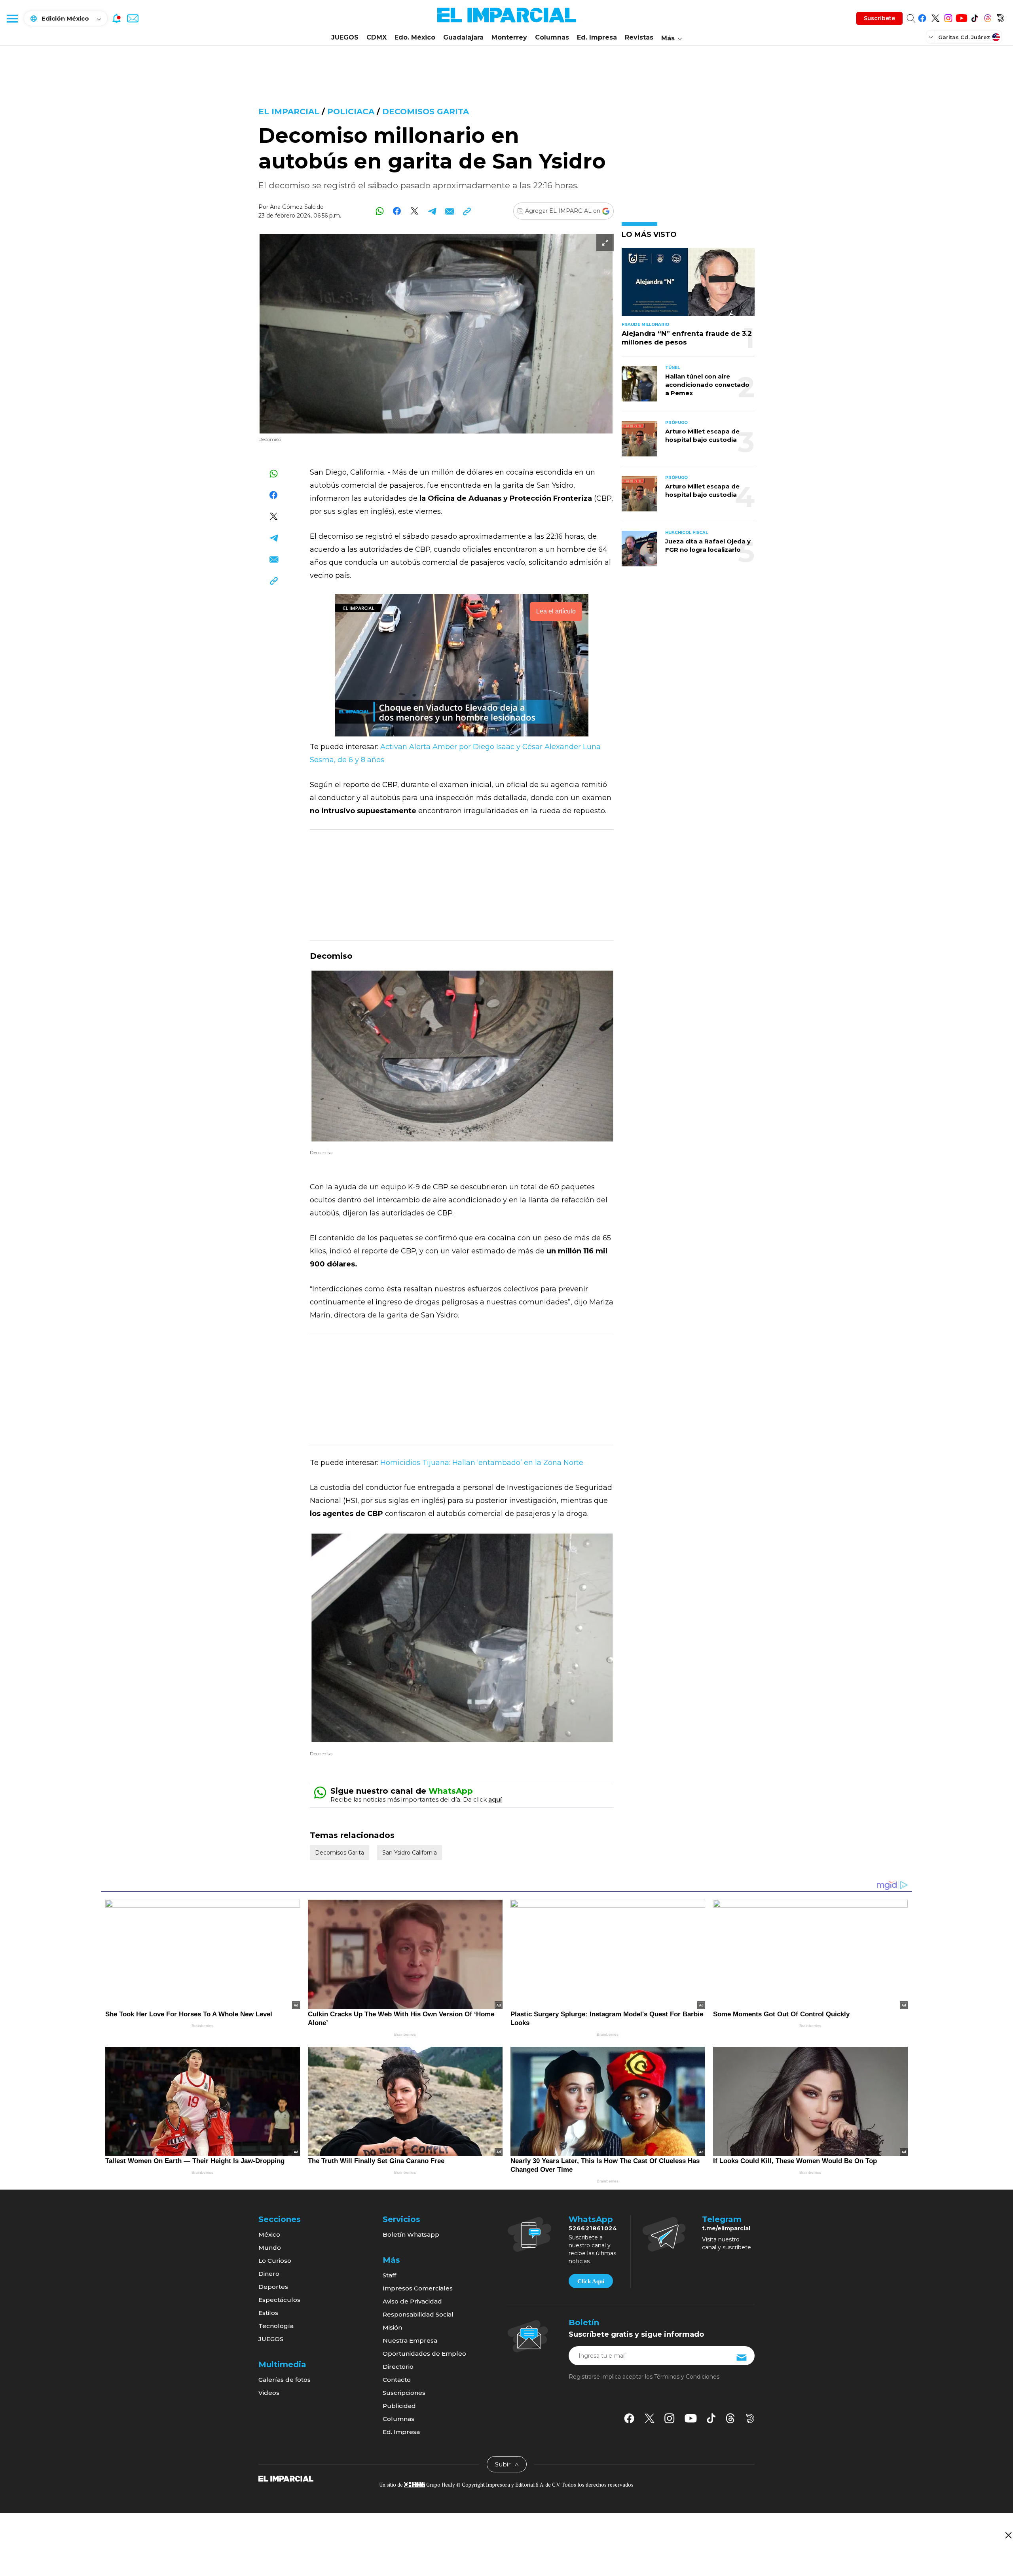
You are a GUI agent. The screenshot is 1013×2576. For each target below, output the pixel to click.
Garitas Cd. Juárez (964, 37)
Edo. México (415, 37)
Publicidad (399, 2406)
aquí (495, 1799)
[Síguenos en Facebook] (922, 17)
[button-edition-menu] (931, 37)
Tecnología (276, 2326)
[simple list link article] (688, 285)
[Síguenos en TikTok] (974, 17)
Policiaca (351, 112)
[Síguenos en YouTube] (961, 17)
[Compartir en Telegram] (432, 211)
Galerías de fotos (285, 2380)
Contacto (397, 2380)
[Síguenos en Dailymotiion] (750, 2418)
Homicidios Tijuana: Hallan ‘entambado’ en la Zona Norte (481, 1463)
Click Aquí (591, 2281)
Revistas (639, 37)
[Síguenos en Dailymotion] (1001, 17)
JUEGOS (345, 37)
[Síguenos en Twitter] (935, 17)
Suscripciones (404, 2393)
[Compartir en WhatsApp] (380, 211)
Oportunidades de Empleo (424, 2354)
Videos (269, 2393)
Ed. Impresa (597, 37)
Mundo (270, 2248)
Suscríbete (879, 18)
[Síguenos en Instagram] (948, 17)
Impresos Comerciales (418, 2288)
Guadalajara (463, 37)
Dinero (269, 2274)
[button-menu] (12, 18)
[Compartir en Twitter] (414, 211)
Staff (389, 2275)
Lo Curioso (275, 2261)
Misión (392, 2327)
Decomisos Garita (426, 112)
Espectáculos (279, 2300)
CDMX (377, 37)
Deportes (273, 2287)
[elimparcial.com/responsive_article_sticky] (1008, 2535)
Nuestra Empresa (410, 2340)
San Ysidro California (410, 1853)
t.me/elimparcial (726, 2228)
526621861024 (593, 2228)
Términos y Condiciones (687, 2377)
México (269, 2234)
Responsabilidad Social (418, 2314)
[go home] (286, 2478)
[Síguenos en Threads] (987, 17)
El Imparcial (289, 112)
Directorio (398, 2367)
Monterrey (509, 37)
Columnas (552, 37)
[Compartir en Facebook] (397, 211)
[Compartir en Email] (449, 211)
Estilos (268, 2313)
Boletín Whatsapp (411, 2234)
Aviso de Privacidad (412, 2301)
